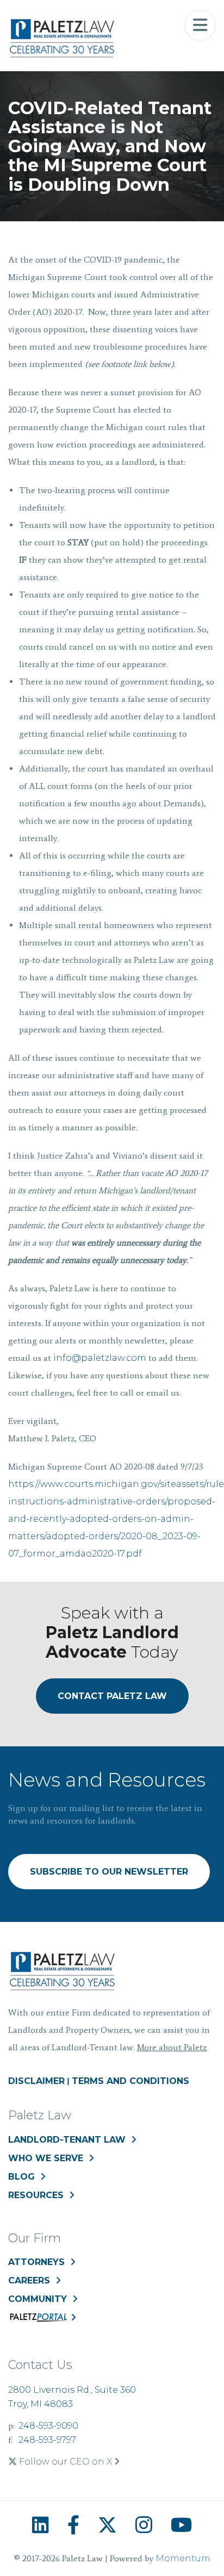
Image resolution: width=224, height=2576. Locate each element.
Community (38, 2299)
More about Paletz (172, 2047)
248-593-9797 (47, 2440)
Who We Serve (46, 2158)
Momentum (183, 2558)
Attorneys (36, 2262)
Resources (36, 2195)
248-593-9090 (48, 2426)
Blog (21, 2177)
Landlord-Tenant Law (67, 2140)
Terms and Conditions (130, 2081)
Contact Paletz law (112, 1696)
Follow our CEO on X (66, 2462)
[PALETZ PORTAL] (42, 2320)
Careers (29, 2281)
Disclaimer (36, 2081)
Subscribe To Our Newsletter (109, 1872)
